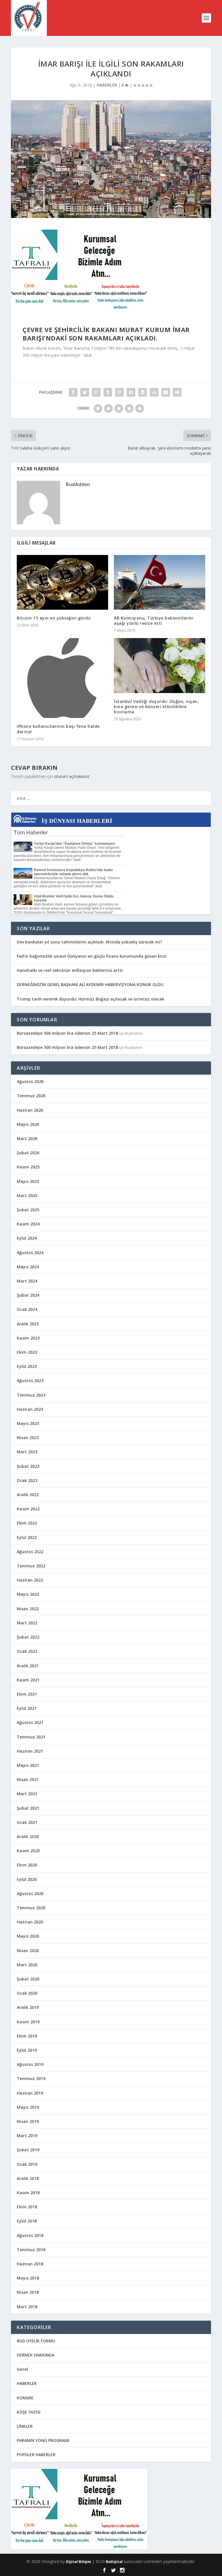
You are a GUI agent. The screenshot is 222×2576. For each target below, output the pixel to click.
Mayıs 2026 (28, 1124)
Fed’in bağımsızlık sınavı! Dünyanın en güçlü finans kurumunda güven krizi (92, 956)
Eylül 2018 (27, 2221)
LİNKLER (25, 2426)
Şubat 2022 (28, 1637)
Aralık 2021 (28, 1666)
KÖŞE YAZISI (29, 2412)
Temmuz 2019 (31, 2078)
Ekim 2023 (27, 1352)
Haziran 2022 (30, 1580)
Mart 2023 (27, 1452)
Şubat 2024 (28, 1295)
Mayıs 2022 (28, 1594)
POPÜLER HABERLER (36, 2455)
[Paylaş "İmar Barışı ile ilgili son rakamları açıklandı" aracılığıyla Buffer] (143, 392)
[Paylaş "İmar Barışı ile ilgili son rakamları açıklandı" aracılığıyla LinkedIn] (131, 392)
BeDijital (114, 2562)
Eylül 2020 (27, 1879)
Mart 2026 (27, 1138)
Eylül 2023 (27, 1366)
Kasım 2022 (28, 1509)
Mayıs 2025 (28, 1181)
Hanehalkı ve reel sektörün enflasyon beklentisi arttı (70, 970)
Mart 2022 (27, 1623)
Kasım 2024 (28, 1224)
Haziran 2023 (30, 1409)
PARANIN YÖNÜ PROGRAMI (43, 2440)
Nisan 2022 (28, 1609)
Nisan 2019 (28, 2121)
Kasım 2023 (28, 1338)
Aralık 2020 (28, 1836)
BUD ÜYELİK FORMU (36, 2341)
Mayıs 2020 (28, 1936)
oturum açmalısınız (72, 776)
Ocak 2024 (27, 1309)
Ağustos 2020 (30, 1893)
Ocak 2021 (27, 1822)
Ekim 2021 (27, 1694)
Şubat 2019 (28, 2150)
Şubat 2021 (28, 1808)
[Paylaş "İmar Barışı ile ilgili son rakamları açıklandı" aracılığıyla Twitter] (85, 392)
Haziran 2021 (30, 1751)
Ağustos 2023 (30, 1380)
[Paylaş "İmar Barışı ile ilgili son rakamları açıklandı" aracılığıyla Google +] (96, 392)
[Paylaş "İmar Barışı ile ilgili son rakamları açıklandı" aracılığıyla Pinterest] (119, 392)
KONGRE (25, 2398)
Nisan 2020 (28, 1951)
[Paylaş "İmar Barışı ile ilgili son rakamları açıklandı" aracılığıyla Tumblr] (108, 392)
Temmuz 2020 (31, 1908)
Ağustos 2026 (30, 1081)
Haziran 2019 (30, 2093)
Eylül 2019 (27, 2050)
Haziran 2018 (30, 2264)
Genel (22, 2369)
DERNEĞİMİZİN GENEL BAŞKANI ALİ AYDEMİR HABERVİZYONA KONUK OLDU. (91, 984)
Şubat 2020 (28, 1979)
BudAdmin (78, 484)
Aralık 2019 (28, 2007)
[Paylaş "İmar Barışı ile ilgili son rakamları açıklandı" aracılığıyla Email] (166, 392)
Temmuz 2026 (31, 1096)
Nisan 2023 (28, 1438)
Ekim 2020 (27, 1865)
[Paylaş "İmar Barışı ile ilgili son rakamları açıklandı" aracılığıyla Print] (177, 392)
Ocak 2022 (27, 1651)
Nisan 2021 (28, 1779)
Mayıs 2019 (28, 2107)
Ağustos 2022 (30, 1552)
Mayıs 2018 (28, 2278)
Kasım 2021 (28, 1680)
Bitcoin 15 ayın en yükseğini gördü (54, 618)
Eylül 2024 (27, 1238)
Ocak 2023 (27, 1480)
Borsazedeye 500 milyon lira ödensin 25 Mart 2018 (67, 1033)
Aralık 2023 (28, 1324)
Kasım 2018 (28, 2193)
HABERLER (107, 85)
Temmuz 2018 (31, 2250)
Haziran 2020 (30, 1922)
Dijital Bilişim (78, 2562)
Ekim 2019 (27, 2036)
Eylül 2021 (27, 1708)
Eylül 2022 (27, 1537)
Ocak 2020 (27, 1993)
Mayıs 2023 (28, 1423)
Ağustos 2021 (30, 1722)
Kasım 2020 (28, 1851)
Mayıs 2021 (28, 1765)
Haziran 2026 (30, 1110)
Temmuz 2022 (31, 1566)
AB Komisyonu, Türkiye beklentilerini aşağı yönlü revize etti (154, 621)
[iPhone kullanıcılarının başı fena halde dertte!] (62, 678)
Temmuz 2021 (31, 1737)
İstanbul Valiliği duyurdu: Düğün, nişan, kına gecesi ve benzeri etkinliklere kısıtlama (156, 707)
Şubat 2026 (28, 1153)
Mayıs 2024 (28, 1267)
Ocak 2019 (27, 2164)
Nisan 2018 (28, 2292)
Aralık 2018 (28, 2178)
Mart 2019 (27, 2136)
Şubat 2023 (28, 1466)
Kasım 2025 (28, 1167)
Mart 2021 (27, 1794)
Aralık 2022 (28, 1495)
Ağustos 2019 (30, 2064)
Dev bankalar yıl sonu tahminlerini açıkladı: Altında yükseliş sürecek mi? (89, 942)
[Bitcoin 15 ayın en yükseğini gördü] (62, 582)
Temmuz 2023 (31, 1395)
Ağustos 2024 (30, 1253)
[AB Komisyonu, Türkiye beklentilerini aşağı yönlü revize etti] (160, 582)
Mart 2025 (27, 1196)
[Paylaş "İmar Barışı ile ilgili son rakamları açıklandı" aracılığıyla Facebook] (73, 392)
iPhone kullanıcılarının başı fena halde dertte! (58, 729)
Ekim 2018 (27, 2207)
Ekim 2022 (27, 1523)
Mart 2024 (27, 1281)
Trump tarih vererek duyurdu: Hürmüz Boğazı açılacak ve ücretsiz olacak (90, 999)
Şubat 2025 (28, 1210)
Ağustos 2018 (30, 2235)
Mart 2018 (27, 2307)
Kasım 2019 (28, 2022)
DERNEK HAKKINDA (36, 2355)
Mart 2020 (27, 1965)
